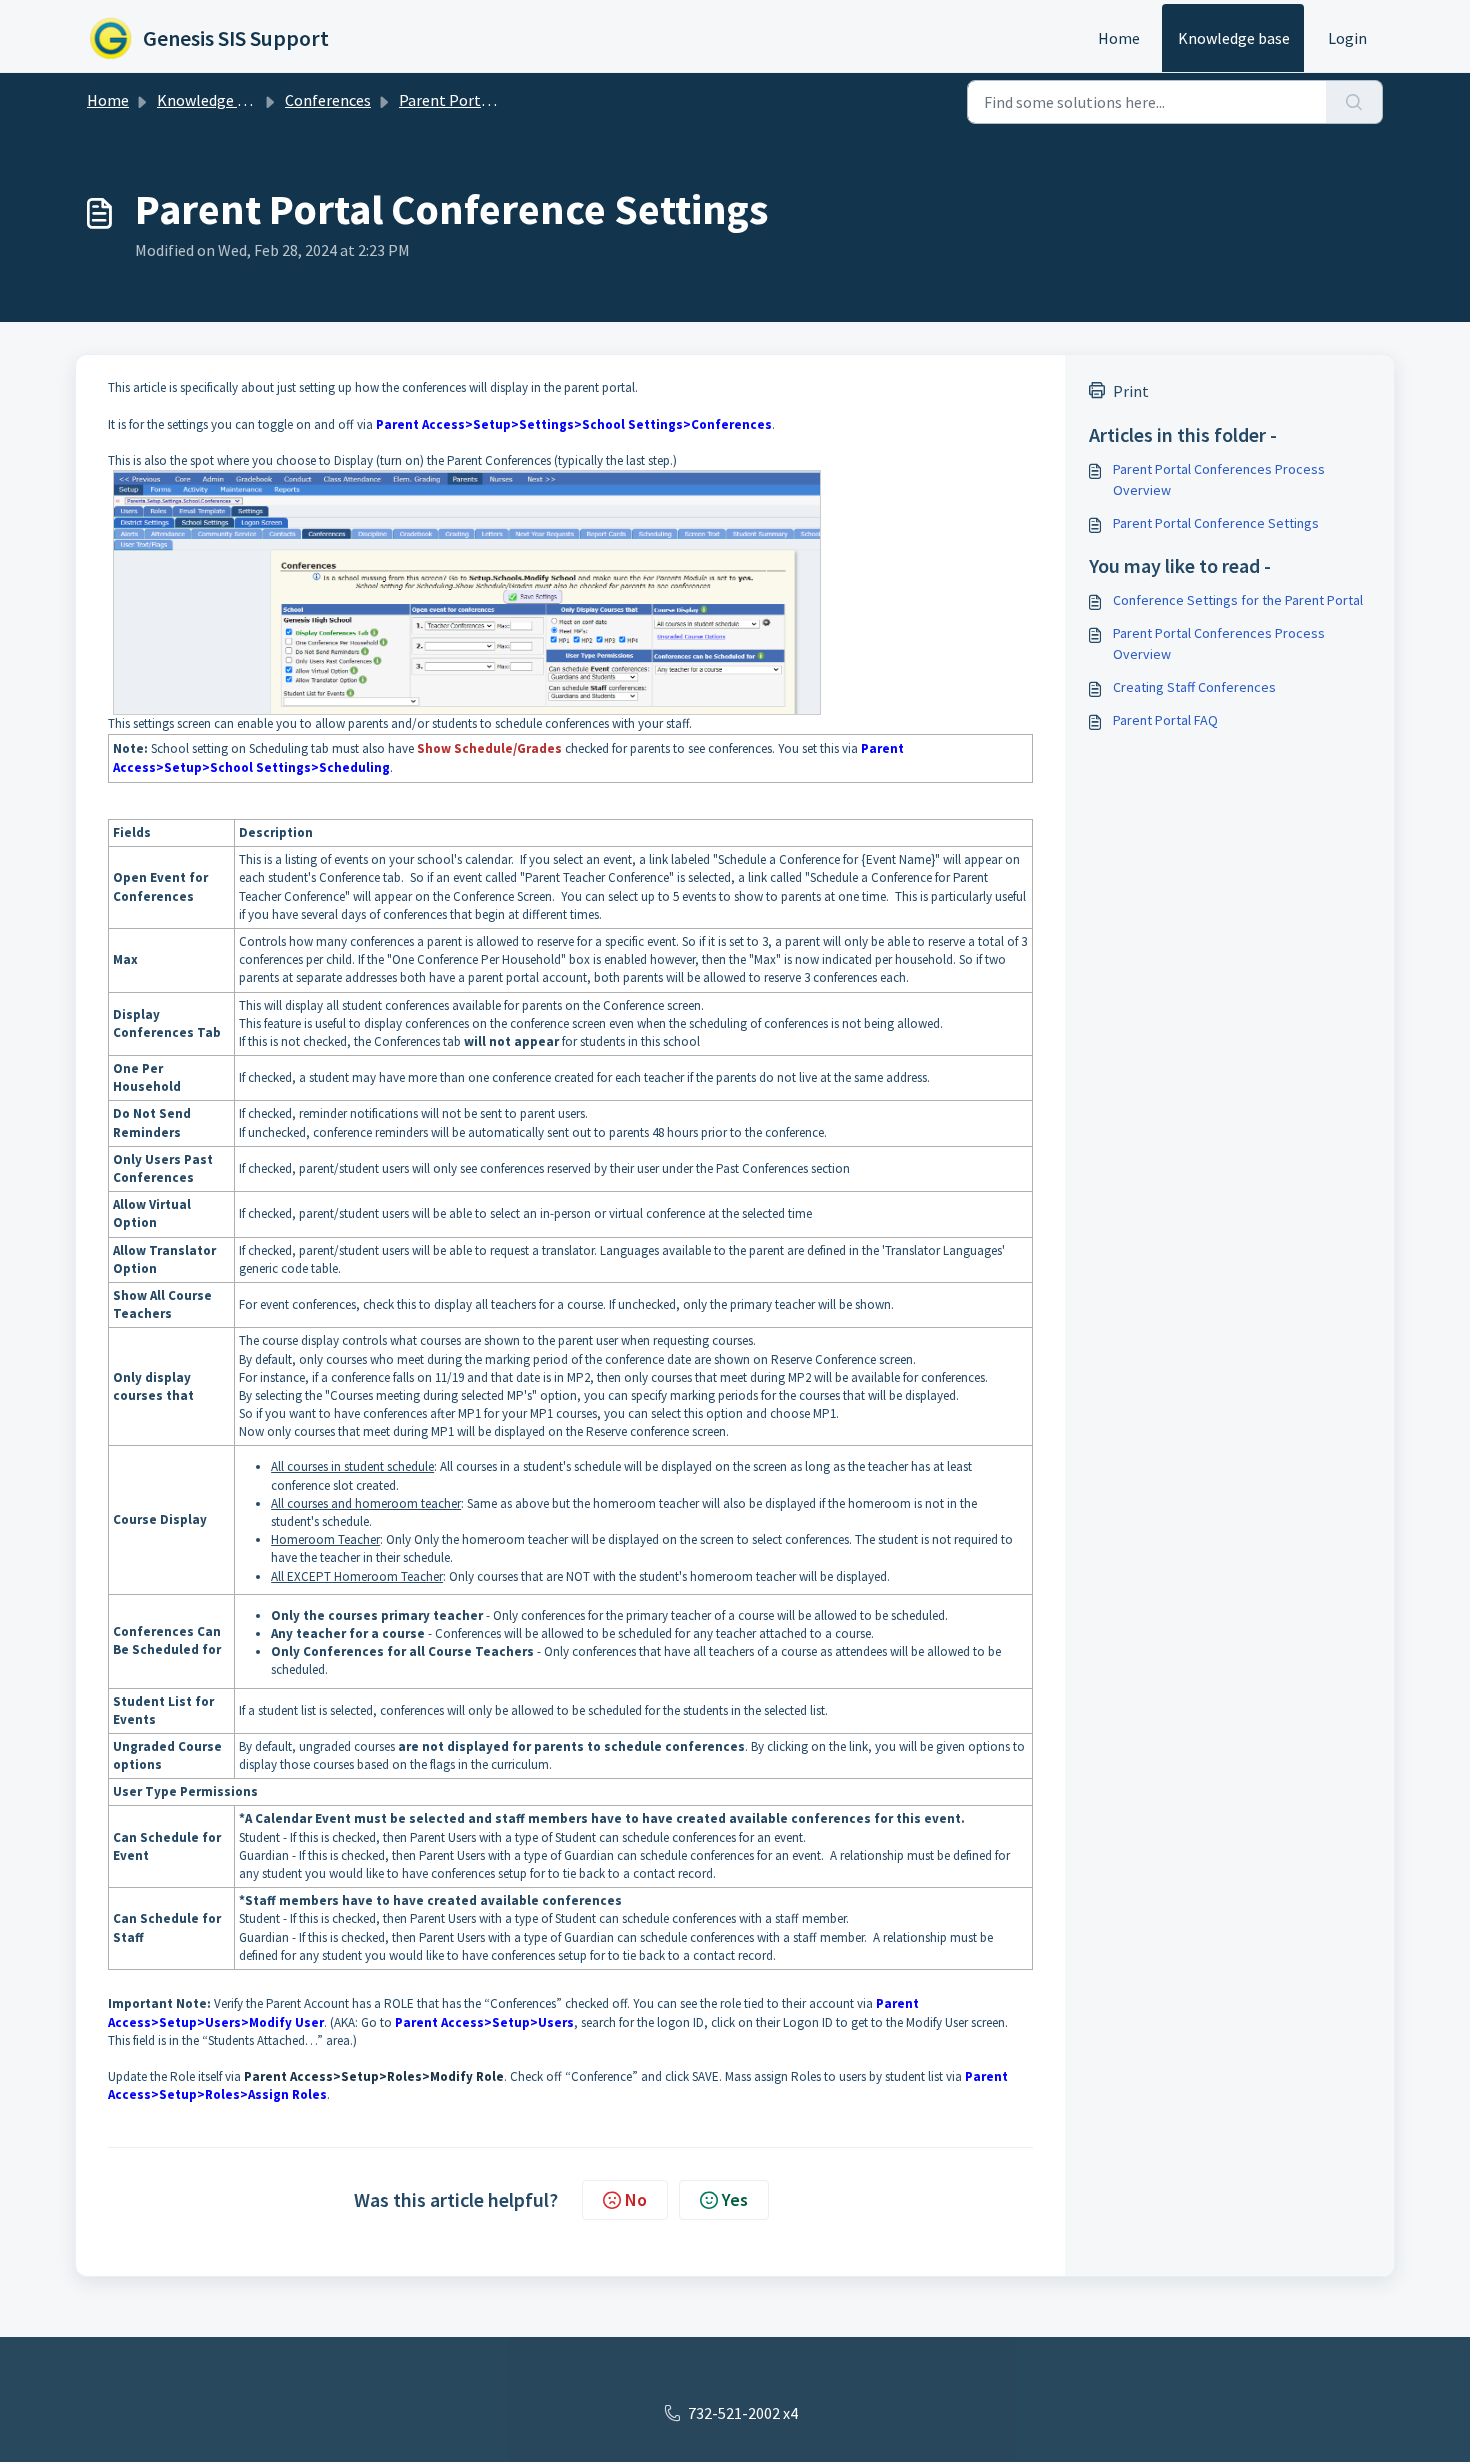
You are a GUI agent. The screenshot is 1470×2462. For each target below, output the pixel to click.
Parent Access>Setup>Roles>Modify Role (374, 2076)
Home (1119, 38)
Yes (735, 2199)
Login (1347, 38)
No (636, 2199)
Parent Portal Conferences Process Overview (1219, 479)
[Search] (1354, 102)
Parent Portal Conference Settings (1216, 523)
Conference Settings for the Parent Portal (1238, 600)
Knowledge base (1234, 38)
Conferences (328, 100)
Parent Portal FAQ (1165, 720)
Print (1131, 391)
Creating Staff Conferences (1194, 687)
